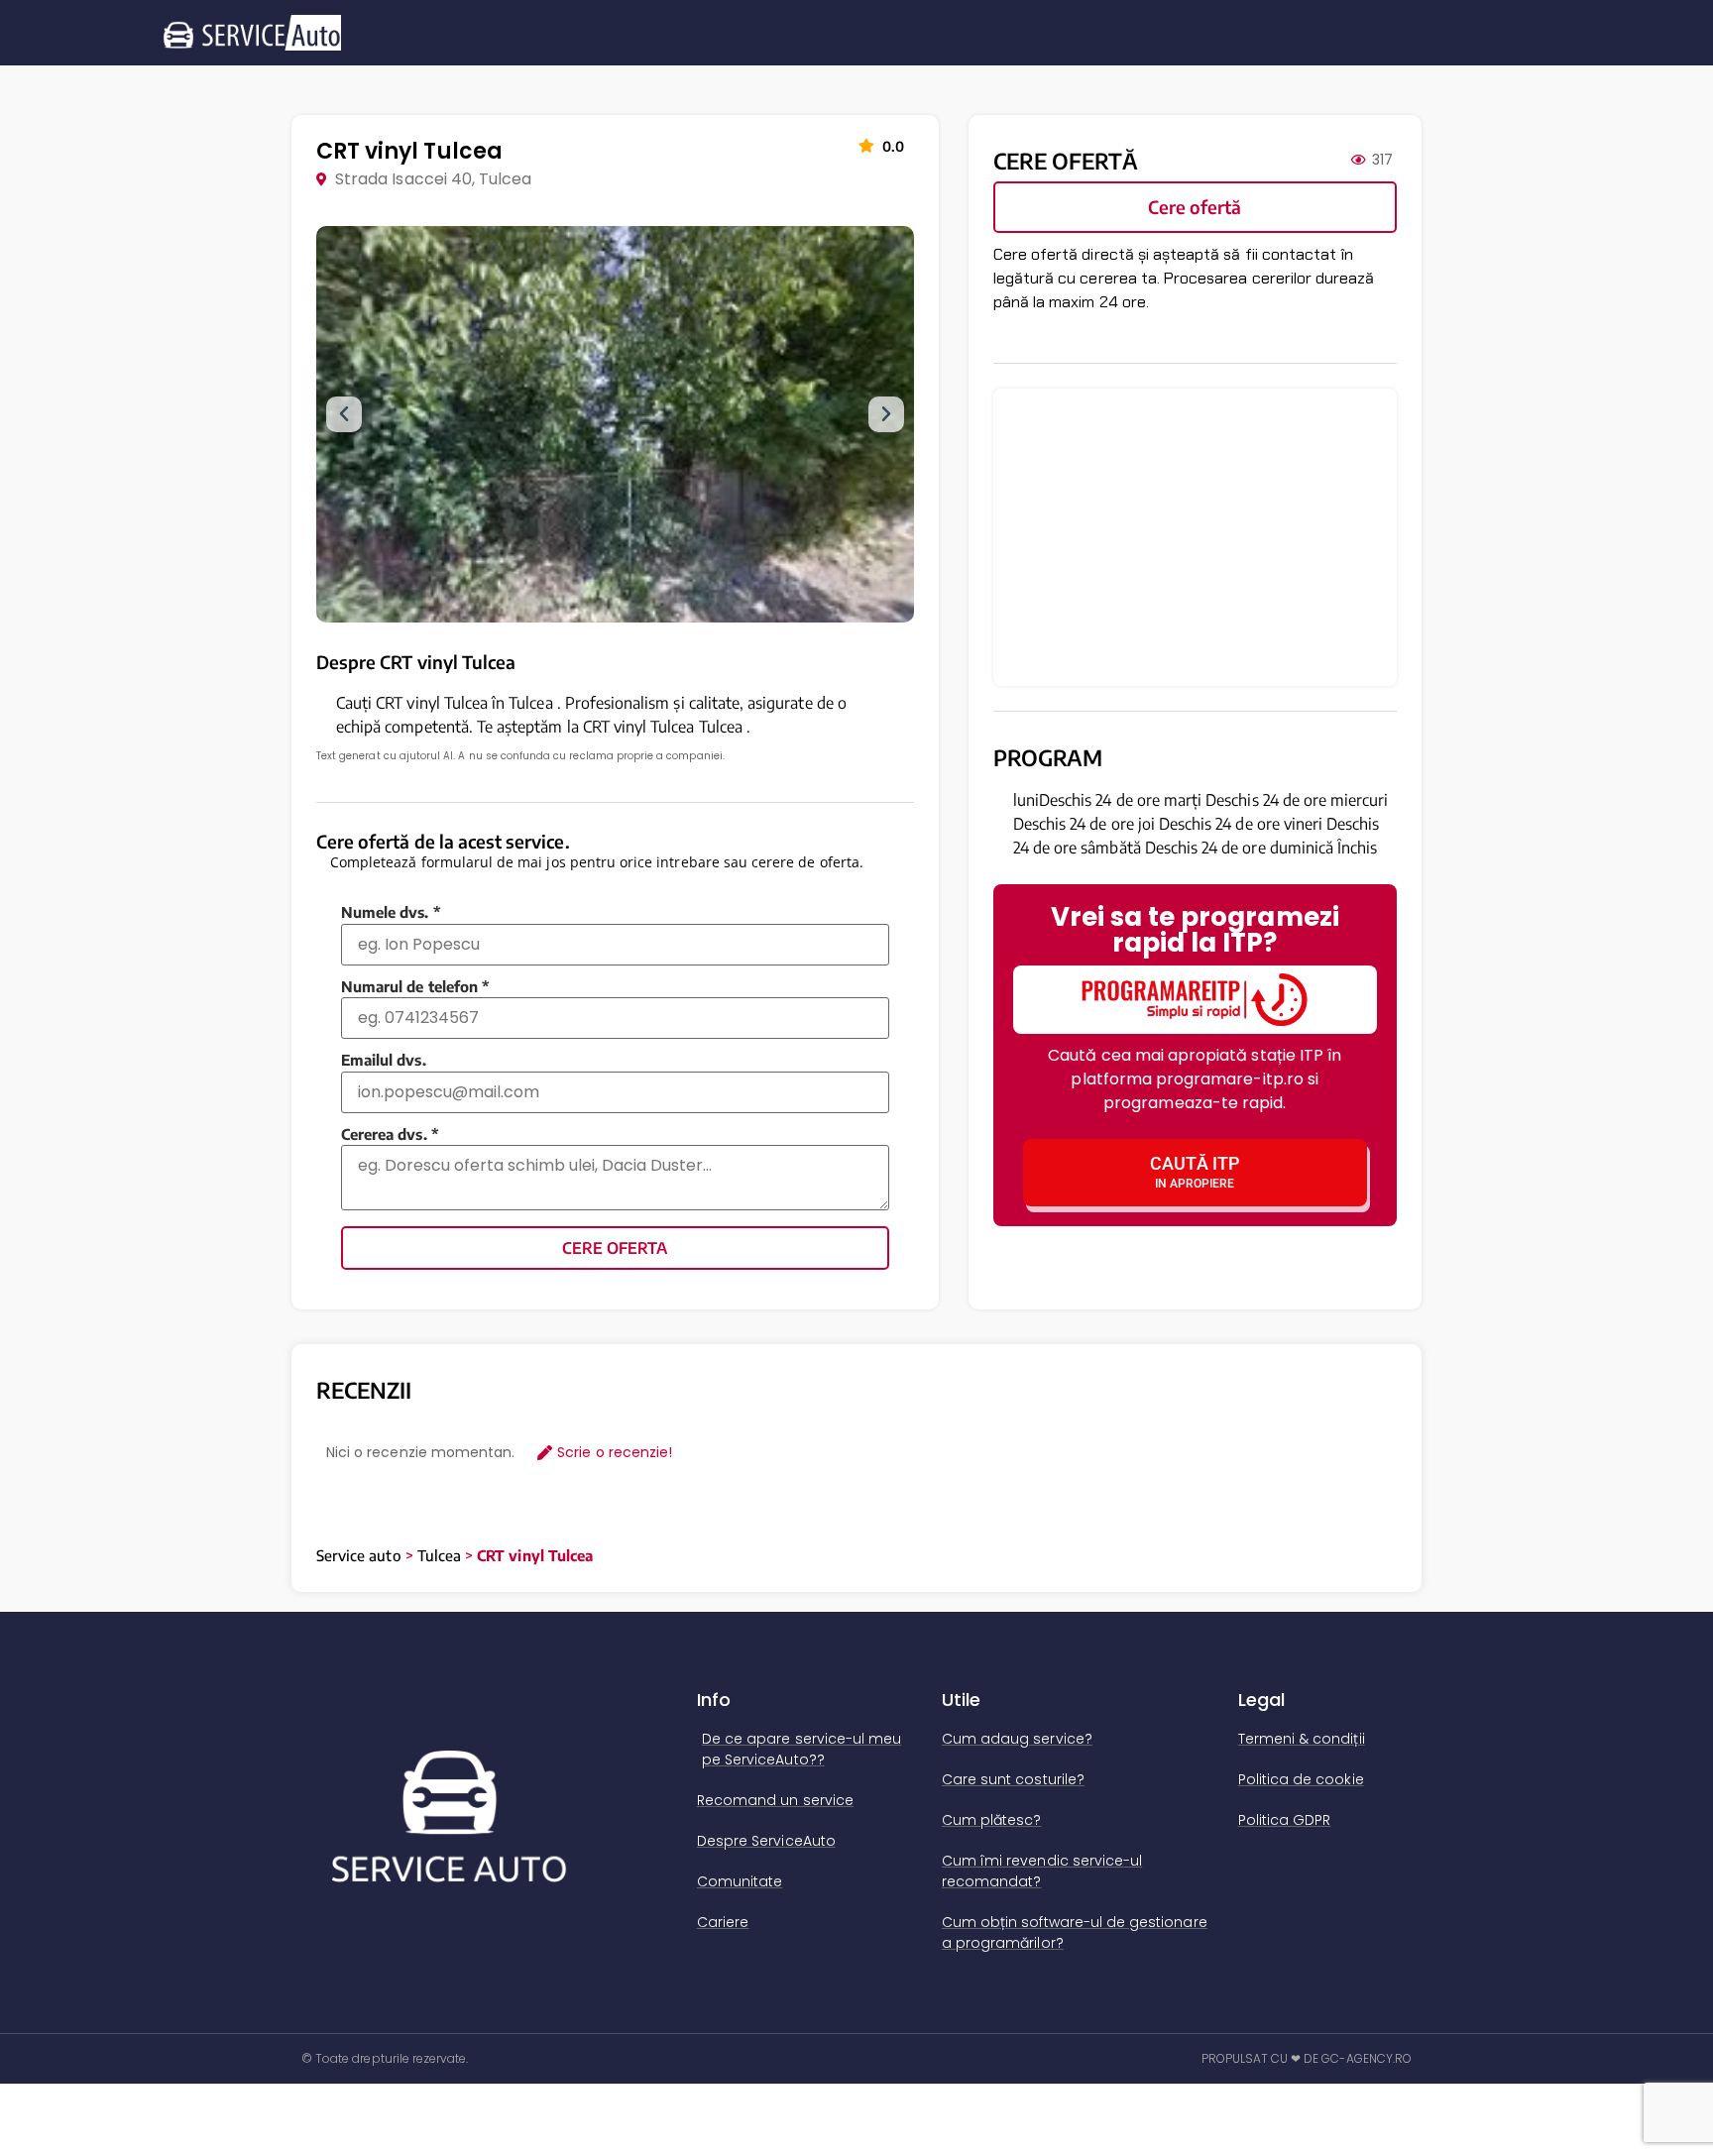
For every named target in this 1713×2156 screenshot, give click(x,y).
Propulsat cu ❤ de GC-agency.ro (1307, 2058)
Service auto (359, 1555)
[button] (344, 414)
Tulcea (439, 1555)
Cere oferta (615, 1248)
